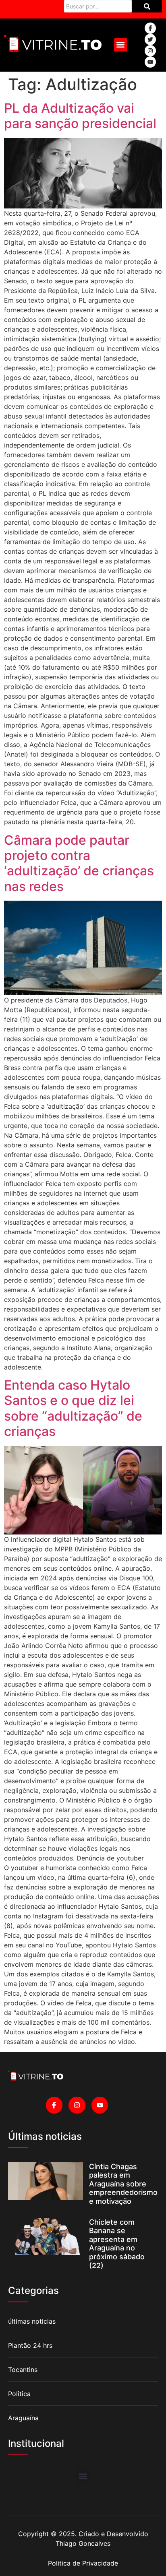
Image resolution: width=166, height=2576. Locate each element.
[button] (121, 45)
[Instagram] (150, 51)
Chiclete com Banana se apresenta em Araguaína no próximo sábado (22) (117, 2244)
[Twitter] (150, 39)
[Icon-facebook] (150, 28)
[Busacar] (147, 6)
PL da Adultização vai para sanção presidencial (80, 116)
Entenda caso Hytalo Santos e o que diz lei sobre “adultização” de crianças (73, 1408)
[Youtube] (150, 62)
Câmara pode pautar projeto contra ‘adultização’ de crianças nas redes (79, 863)
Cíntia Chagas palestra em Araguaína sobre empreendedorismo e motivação (123, 2184)
